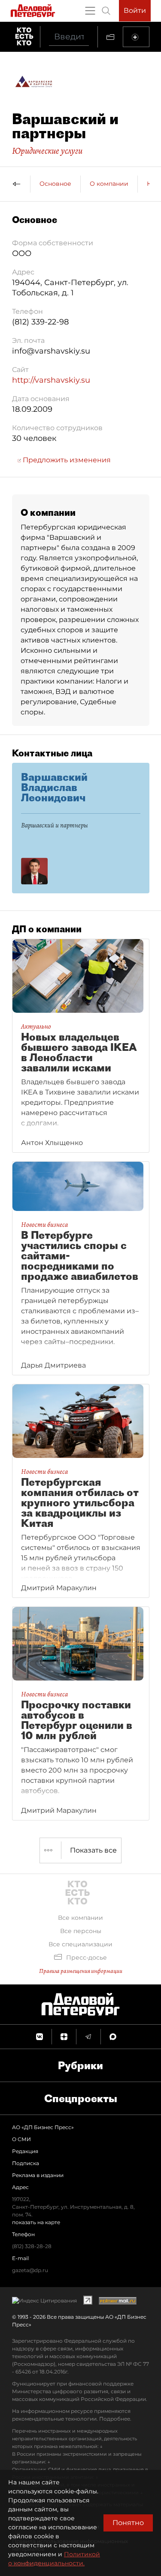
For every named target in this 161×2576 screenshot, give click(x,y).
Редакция (25, 2151)
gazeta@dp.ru (30, 2270)
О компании (109, 184)
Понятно (128, 2523)
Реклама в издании (38, 2175)
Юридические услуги (47, 151)
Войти (135, 10)
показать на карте (36, 2222)
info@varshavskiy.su (51, 351)
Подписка (26, 2163)
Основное (55, 184)
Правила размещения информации (81, 1971)
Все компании (80, 1918)
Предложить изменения (66, 460)
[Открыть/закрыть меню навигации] (90, 11)
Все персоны (81, 1931)
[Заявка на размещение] (136, 37)
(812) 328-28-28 (32, 2246)
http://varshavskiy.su (51, 380)
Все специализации (80, 1944)
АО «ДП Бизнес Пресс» (43, 2127)
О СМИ (21, 2139)
